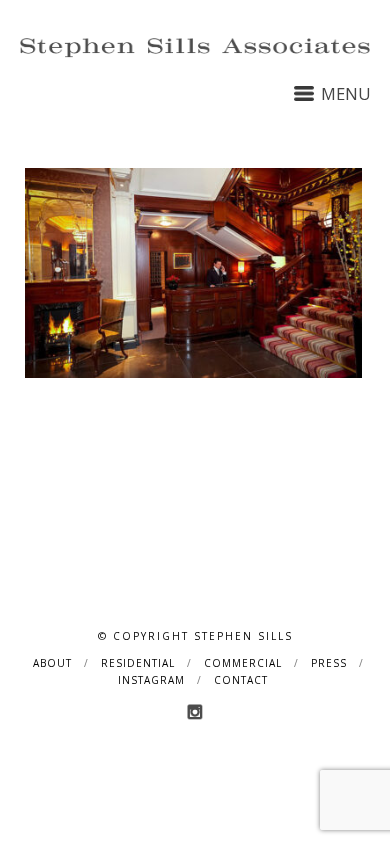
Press (329, 663)
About (52, 663)
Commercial (243, 663)
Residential (138, 663)
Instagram (151, 680)
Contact (241, 680)
